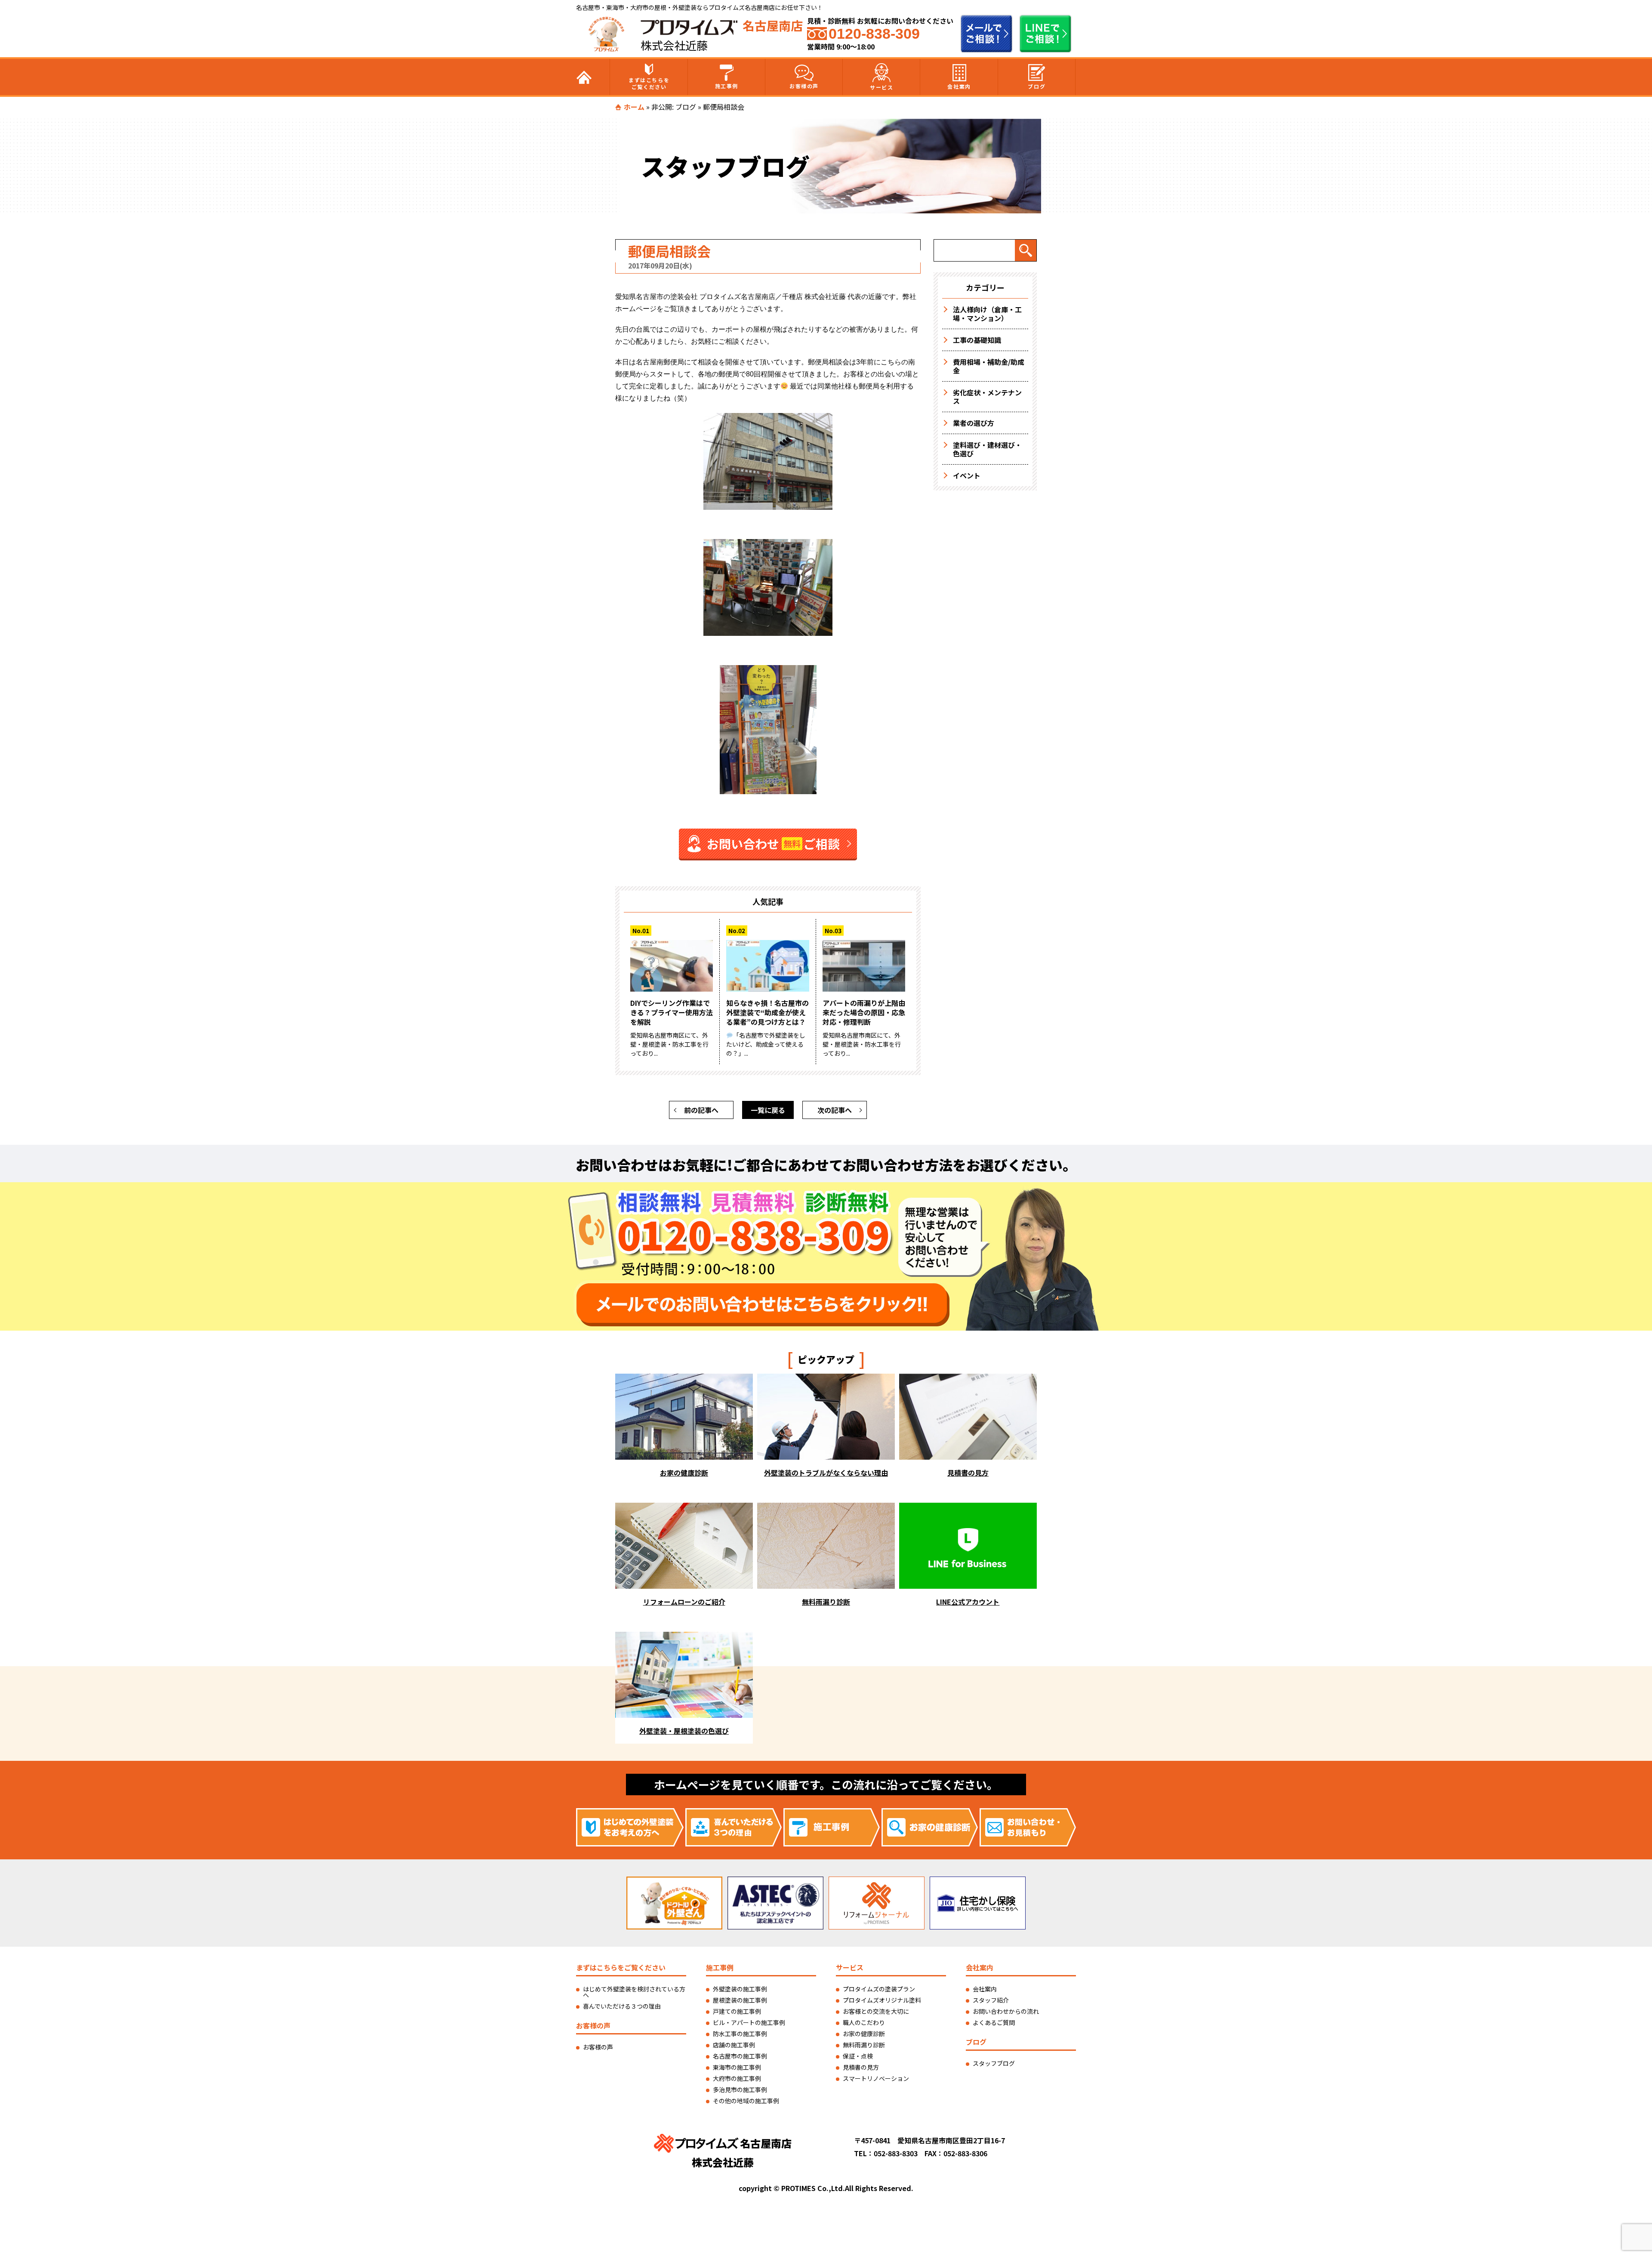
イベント (967, 475)
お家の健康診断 (864, 2034)
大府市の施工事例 (737, 2078)
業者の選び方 (974, 423)
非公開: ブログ (674, 107)
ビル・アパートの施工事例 (749, 2022)
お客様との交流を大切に (876, 2011)
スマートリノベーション (876, 2078)
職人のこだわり (864, 2022)
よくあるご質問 (994, 2022)
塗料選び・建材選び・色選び (987, 449)
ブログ (1037, 86)
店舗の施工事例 (734, 2045)
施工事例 (727, 86)
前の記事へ (701, 1110)
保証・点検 (858, 2056)
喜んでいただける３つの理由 (622, 2006)
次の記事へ (835, 1110)
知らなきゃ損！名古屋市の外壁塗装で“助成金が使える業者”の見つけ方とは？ (767, 1012)
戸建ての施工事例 (737, 2011)
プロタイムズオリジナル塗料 (882, 2000)
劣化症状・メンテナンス (987, 397)
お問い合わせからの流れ (1006, 2011)
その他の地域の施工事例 (746, 2101)
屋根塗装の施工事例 (740, 2000)
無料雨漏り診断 (864, 2045)
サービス (881, 87)
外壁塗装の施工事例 (740, 1989)
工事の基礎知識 (977, 340)
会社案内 (959, 86)
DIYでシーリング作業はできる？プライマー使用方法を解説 (672, 1012)
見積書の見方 (861, 2067)
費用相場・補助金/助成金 (989, 366)
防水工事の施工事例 (740, 2034)
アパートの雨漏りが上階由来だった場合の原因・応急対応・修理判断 (864, 1012)
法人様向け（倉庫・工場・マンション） (987, 314)
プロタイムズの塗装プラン (879, 1989)
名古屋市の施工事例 (740, 2056)
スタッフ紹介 (991, 2000)
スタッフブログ (994, 2063)
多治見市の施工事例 (740, 2090)
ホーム (634, 107)
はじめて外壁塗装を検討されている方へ (634, 1992)
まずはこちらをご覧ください (649, 83)
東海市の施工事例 (737, 2067)
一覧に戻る (768, 1110)
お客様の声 (804, 86)
